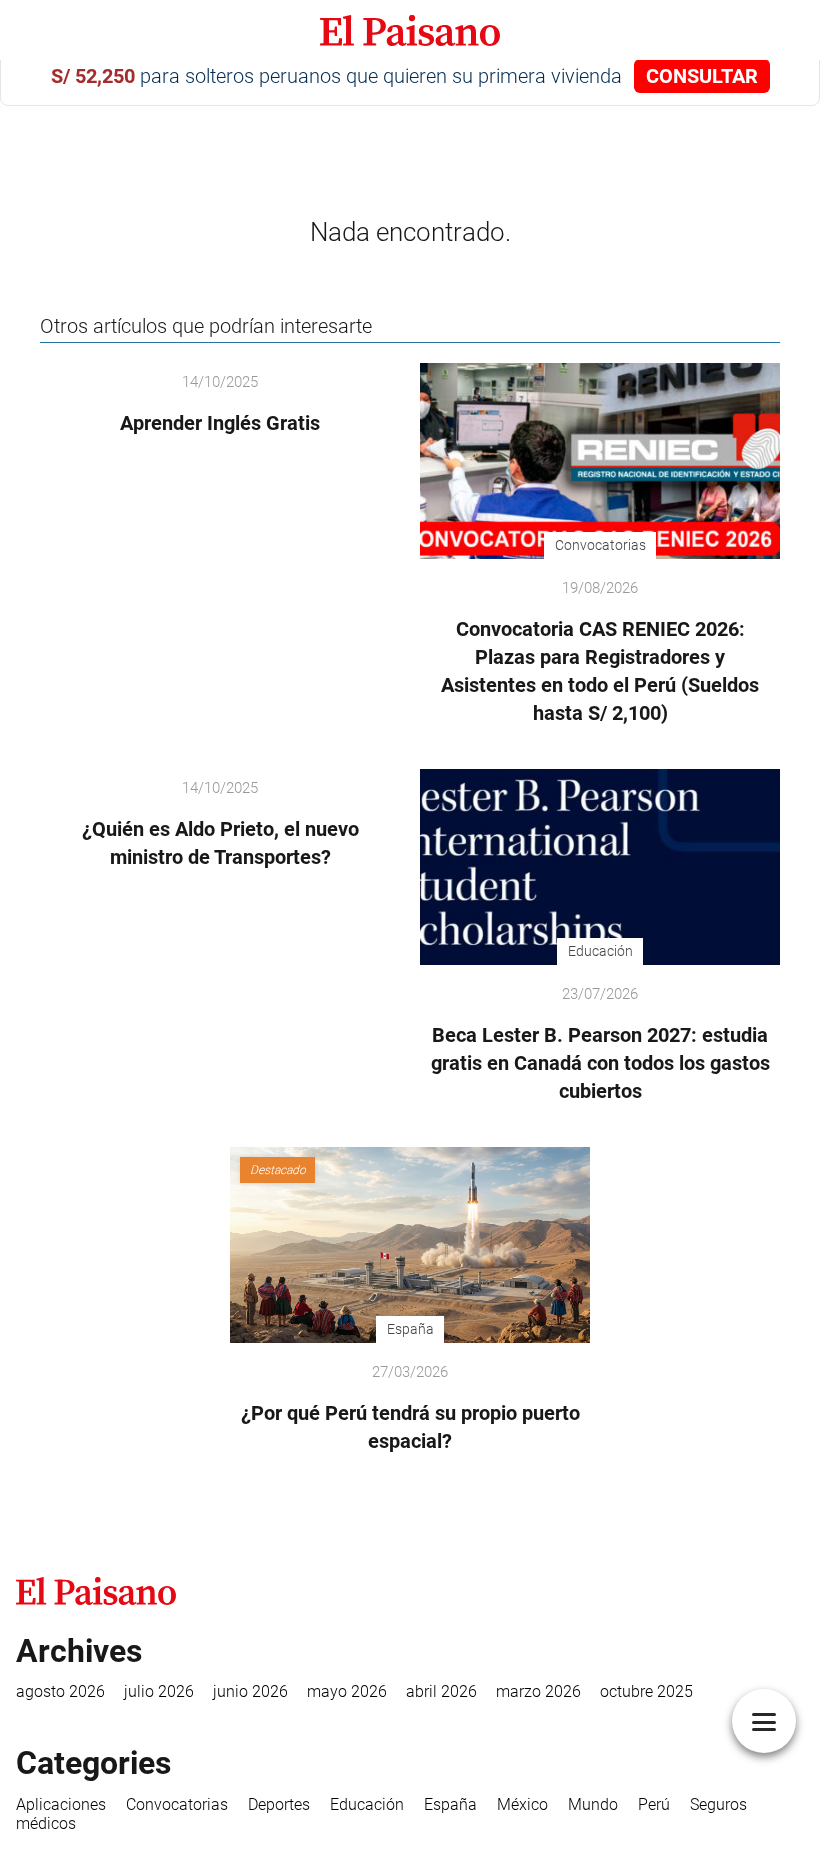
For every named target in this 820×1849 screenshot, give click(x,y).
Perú (654, 1804)
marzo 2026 (538, 1691)
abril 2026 (441, 1691)
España (450, 1804)
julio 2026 (159, 1691)
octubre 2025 (646, 1691)
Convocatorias (177, 1804)
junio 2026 (250, 1691)
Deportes (279, 1804)
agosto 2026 (60, 1691)
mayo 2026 (347, 1691)
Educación (367, 1804)
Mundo (593, 1804)
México (522, 1804)
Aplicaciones (61, 1804)
